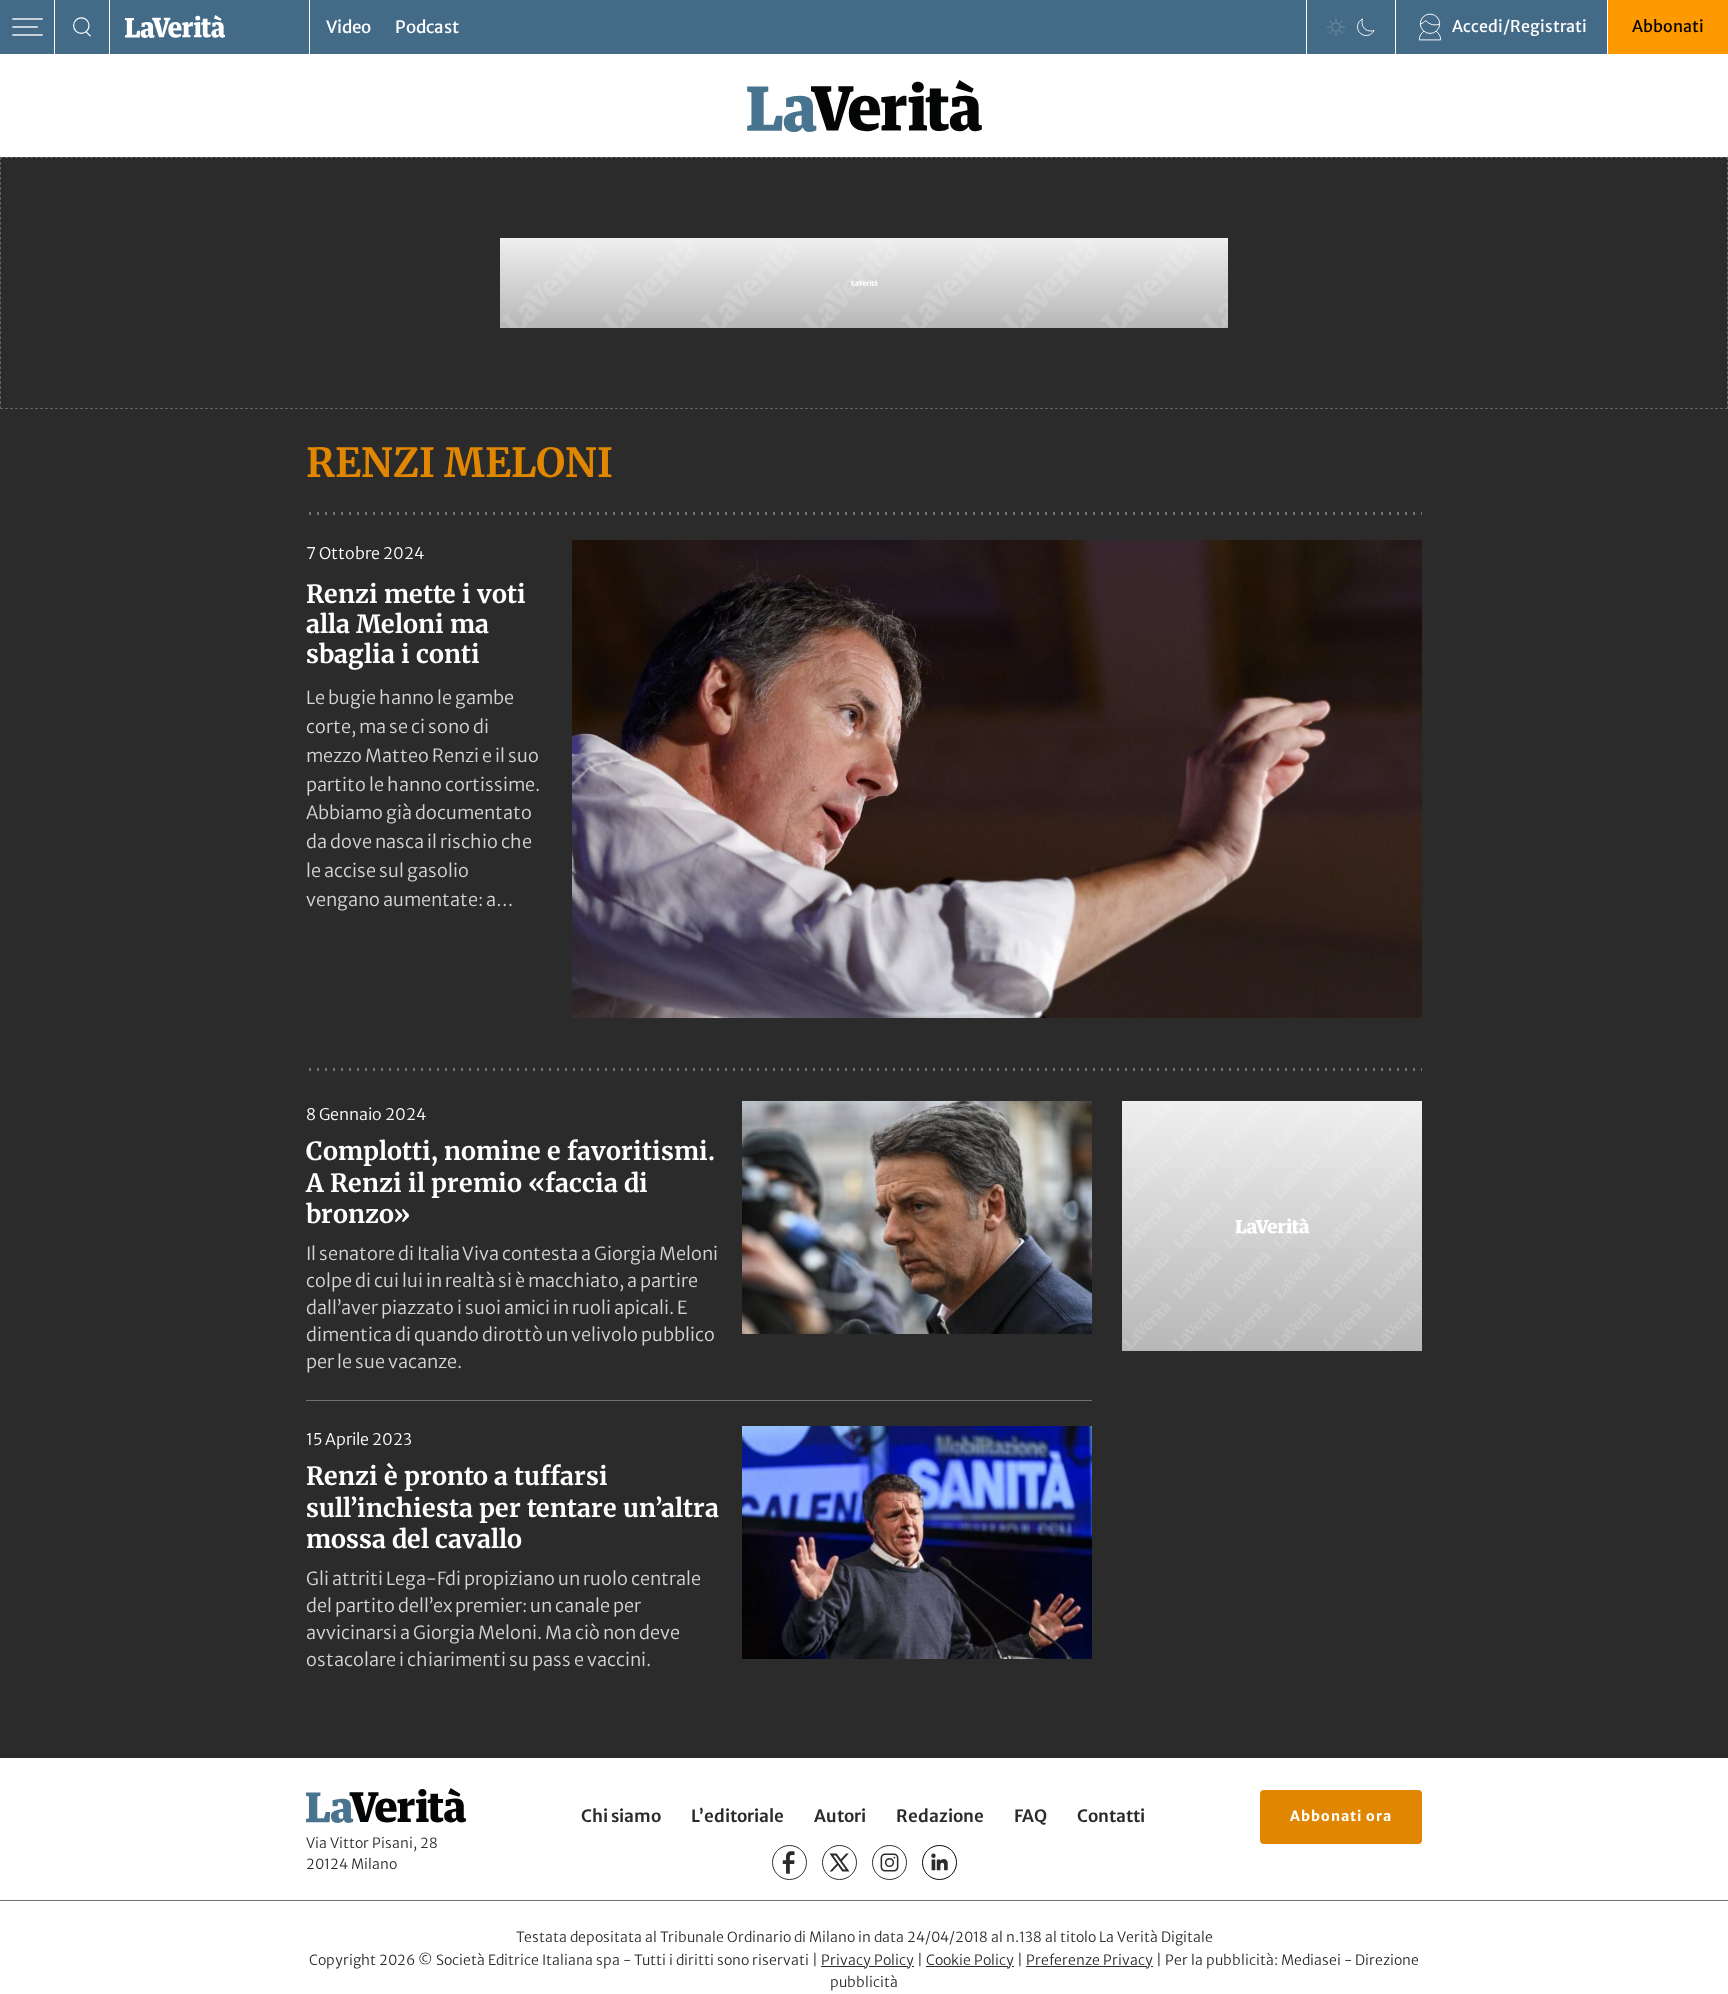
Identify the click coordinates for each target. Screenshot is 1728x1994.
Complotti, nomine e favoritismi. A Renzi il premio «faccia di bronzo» (510, 1182)
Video (348, 27)
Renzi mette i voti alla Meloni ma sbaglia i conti (416, 624)
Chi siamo (621, 1816)
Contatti (1111, 1816)
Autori (840, 1816)
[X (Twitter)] (839, 1862)
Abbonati (1668, 26)
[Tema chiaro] (1336, 27)
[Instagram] (889, 1862)
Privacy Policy (867, 1960)
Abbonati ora (1341, 1816)
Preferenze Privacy (1089, 1960)
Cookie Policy (970, 1960)
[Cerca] (82, 27)
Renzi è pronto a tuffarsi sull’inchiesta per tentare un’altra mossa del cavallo (512, 1507)
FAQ (1030, 1816)
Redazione (940, 1816)
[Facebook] (789, 1862)
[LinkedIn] (939, 1862)
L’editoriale (737, 1816)
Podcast (427, 27)
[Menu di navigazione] (27, 27)
